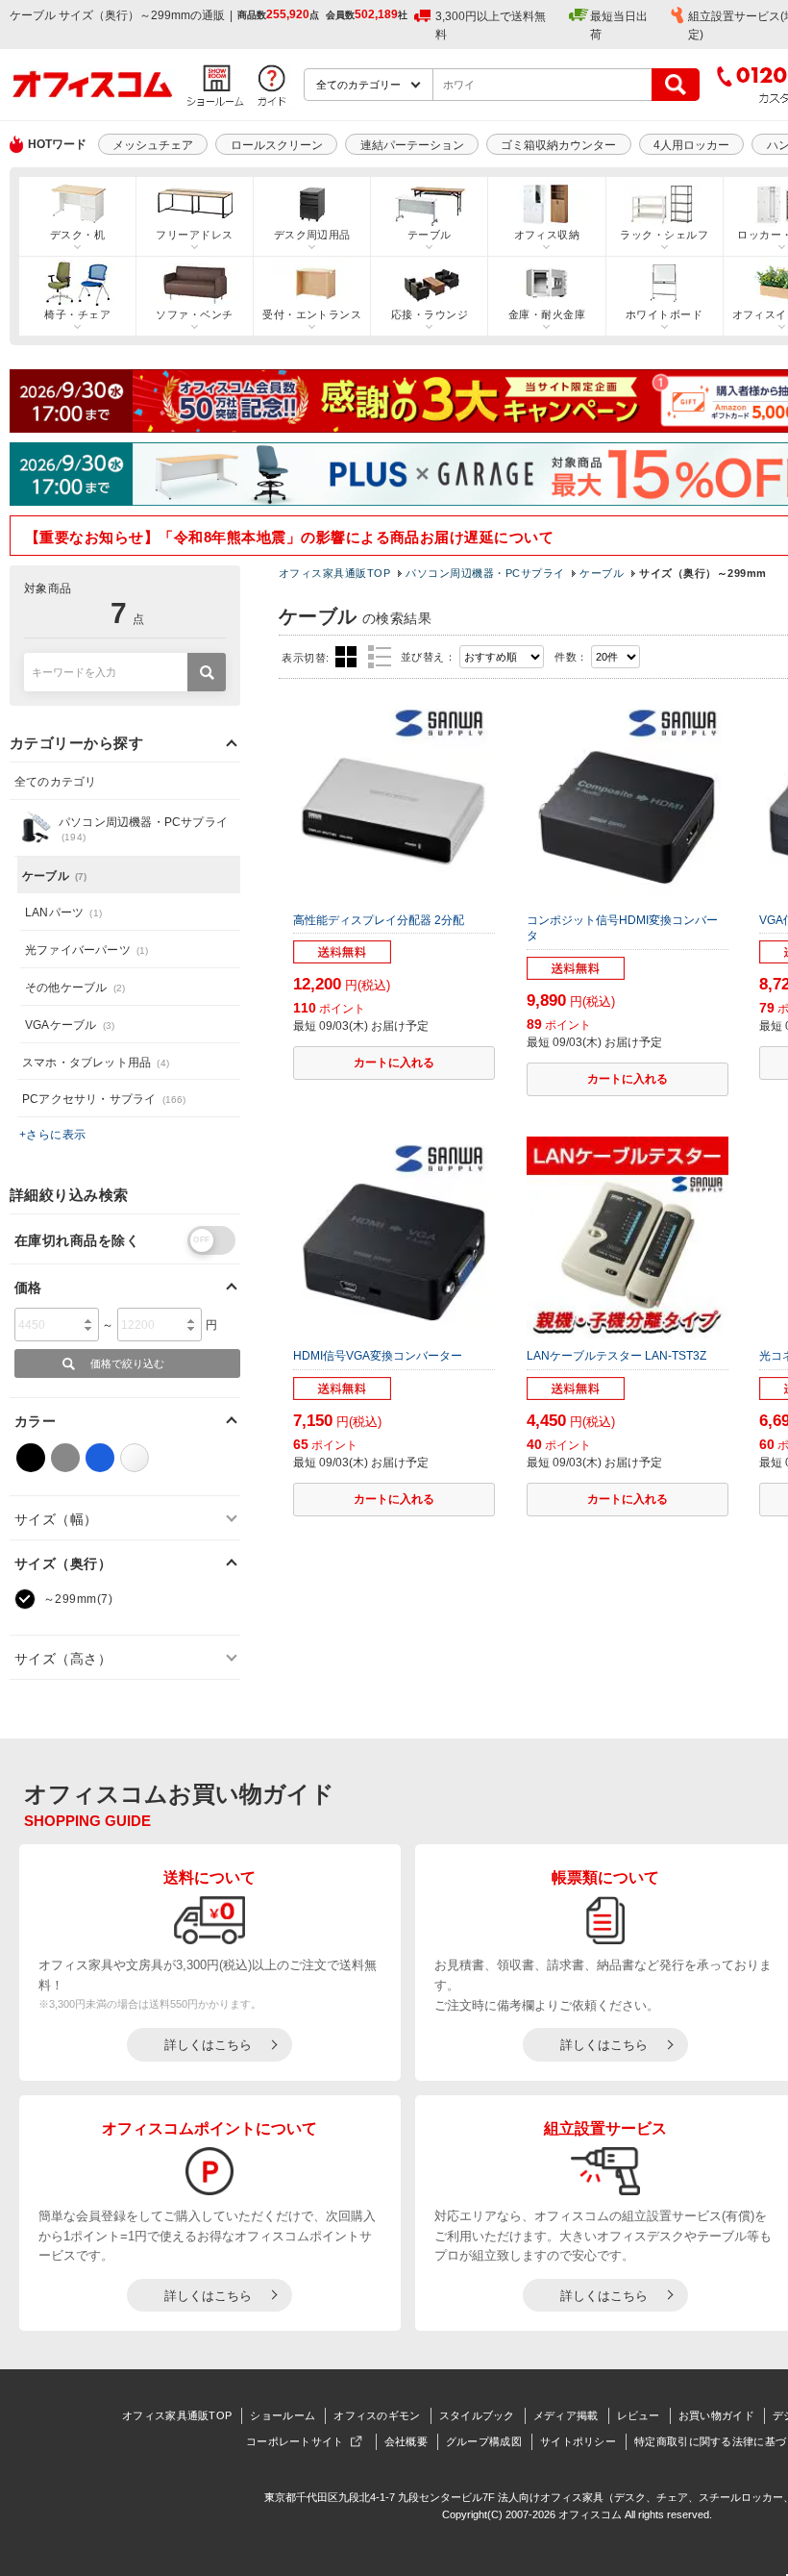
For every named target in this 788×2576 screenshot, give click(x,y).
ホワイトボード (664, 314)
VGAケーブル (70, 1025)
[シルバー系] (135, 1458)
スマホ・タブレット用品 (96, 1063)
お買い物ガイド (716, 2415)
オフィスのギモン (377, 2415)
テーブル (430, 235)
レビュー (639, 2415)
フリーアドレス (194, 235)
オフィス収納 (547, 235)
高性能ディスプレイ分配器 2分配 (379, 920)
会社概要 (406, 2441)
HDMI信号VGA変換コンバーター (378, 1356)
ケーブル (602, 573)
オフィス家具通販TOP (334, 573)
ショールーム (283, 2415)
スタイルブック (477, 2415)
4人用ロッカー (691, 145)
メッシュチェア (153, 145)
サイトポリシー (578, 2441)
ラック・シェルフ (664, 235)
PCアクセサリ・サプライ (104, 1099)
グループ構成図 (484, 2441)
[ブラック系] (31, 1458)
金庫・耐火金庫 (547, 314)
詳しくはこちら (208, 2045)
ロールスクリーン (277, 145)
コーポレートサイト (295, 2441)
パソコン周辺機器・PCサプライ (485, 573)
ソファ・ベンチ (194, 314)
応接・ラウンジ (430, 314)
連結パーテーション (412, 145)
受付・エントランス (312, 314)
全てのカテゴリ (55, 782)
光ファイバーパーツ (87, 950)
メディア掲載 (566, 2415)
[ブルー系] (100, 1458)
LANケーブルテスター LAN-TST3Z (616, 1356)
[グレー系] (65, 1458)
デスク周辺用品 (312, 235)
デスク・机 (77, 235)
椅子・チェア (77, 314)
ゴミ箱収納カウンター (558, 145)
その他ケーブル (75, 988)
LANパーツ (63, 913)
